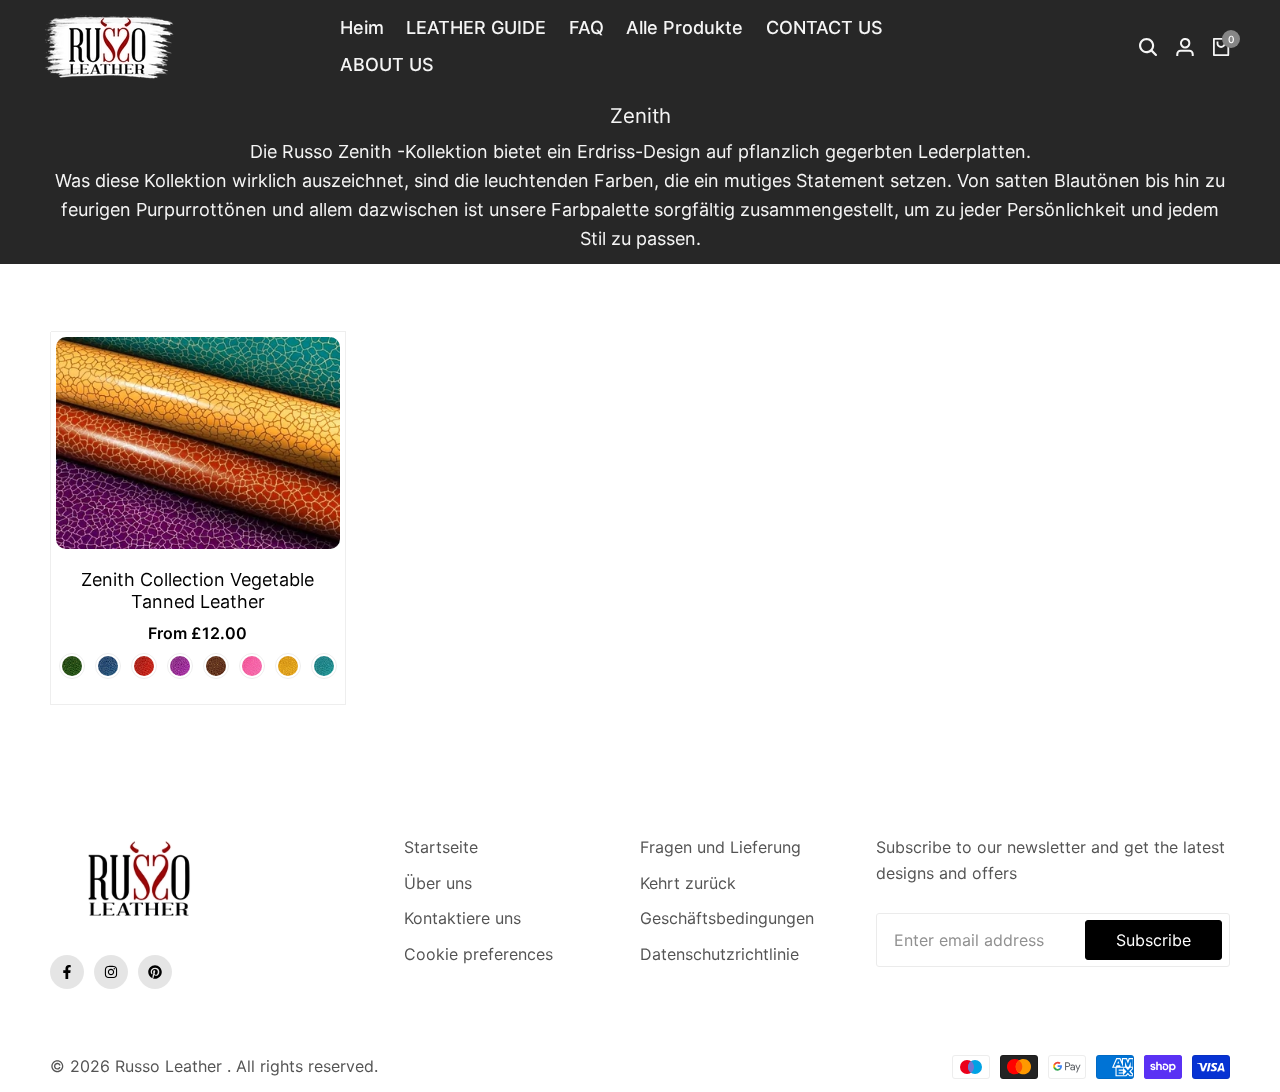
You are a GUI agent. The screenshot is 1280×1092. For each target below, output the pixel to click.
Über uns (438, 883)
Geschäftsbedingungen (727, 918)
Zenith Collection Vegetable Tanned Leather (197, 590)
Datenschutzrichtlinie (719, 954)
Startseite (441, 847)
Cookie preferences (478, 954)
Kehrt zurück (688, 883)
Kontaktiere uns (462, 918)
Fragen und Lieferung (720, 847)
